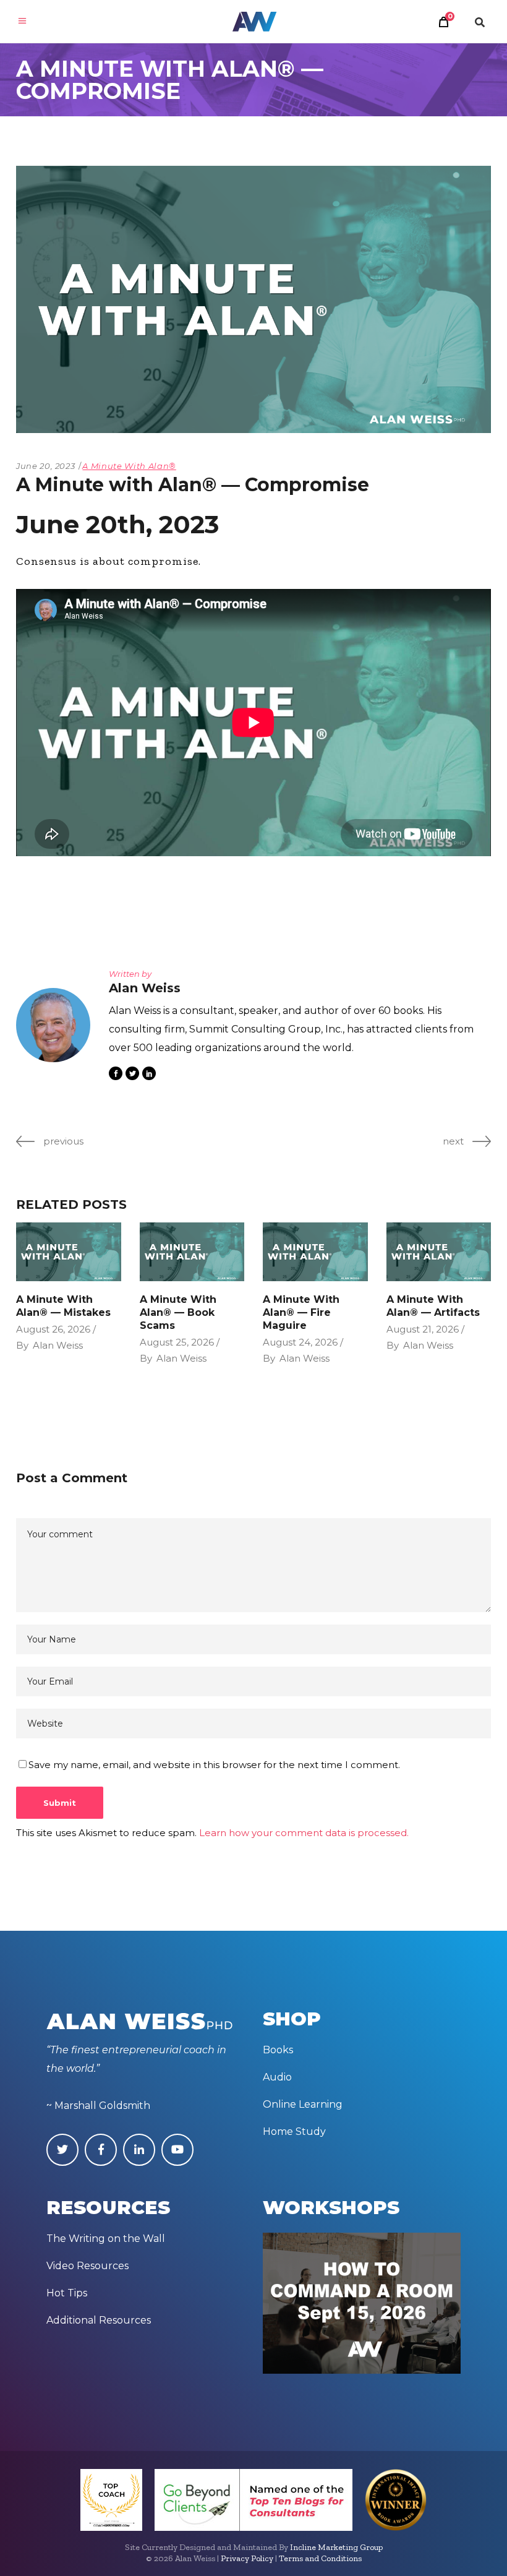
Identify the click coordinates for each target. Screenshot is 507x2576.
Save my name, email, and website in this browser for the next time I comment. (214, 1765)
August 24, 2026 (300, 1342)
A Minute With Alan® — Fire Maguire (301, 1312)
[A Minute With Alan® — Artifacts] (439, 1252)
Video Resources (87, 2266)
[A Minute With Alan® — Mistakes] (69, 1252)
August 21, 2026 (423, 1329)
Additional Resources (99, 2320)
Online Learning (303, 2104)
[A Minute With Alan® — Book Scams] (192, 1252)
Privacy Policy (247, 2558)
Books (278, 2050)
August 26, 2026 (53, 1329)
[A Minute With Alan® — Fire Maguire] (315, 1252)
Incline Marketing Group (336, 2547)
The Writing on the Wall (106, 2239)
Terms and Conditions (320, 2558)
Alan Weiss (58, 1345)
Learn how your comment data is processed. (304, 1833)
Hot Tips (67, 2293)
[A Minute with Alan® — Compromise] (53, 1025)
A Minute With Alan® (129, 466)
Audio (277, 2077)
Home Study (294, 2132)
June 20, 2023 (45, 466)
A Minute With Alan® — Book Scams (178, 1312)
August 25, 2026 (177, 1342)
